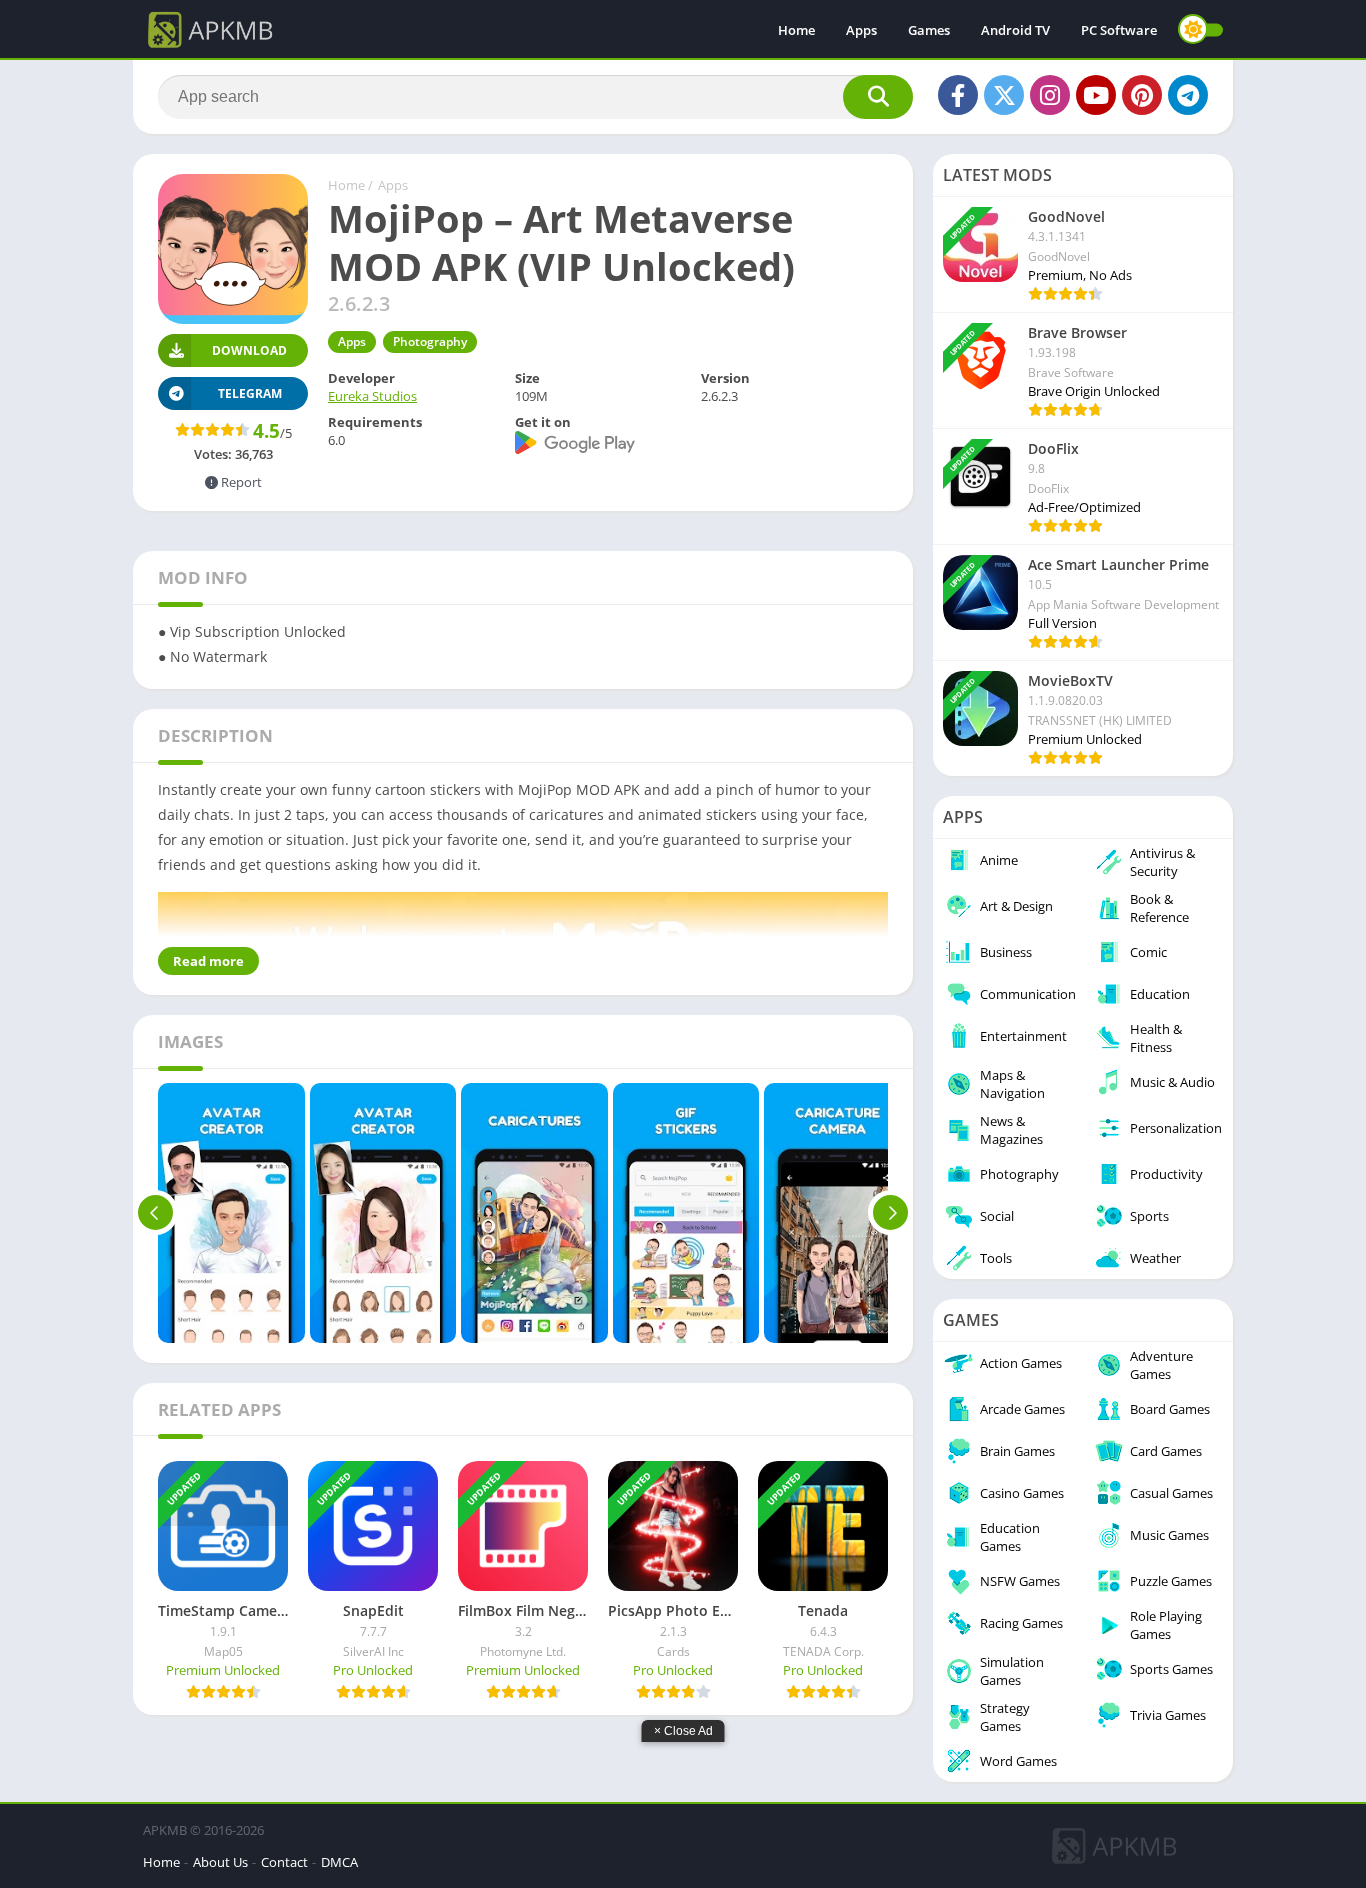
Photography (430, 341)
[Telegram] (1188, 95)
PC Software (1119, 30)
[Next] (890, 1213)
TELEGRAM (250, 393)
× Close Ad (683, 1731)
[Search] (878, 97)
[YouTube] (1096, 95)
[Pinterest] (1142, 95)
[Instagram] (1050, 95)
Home (796, 30)
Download (249, 350)
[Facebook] (958, 95)
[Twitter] (1004, 95)
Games (929, 30)
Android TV (1015, 30)
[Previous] (155, 1213)
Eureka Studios (372, 396)
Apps (861, 30)
